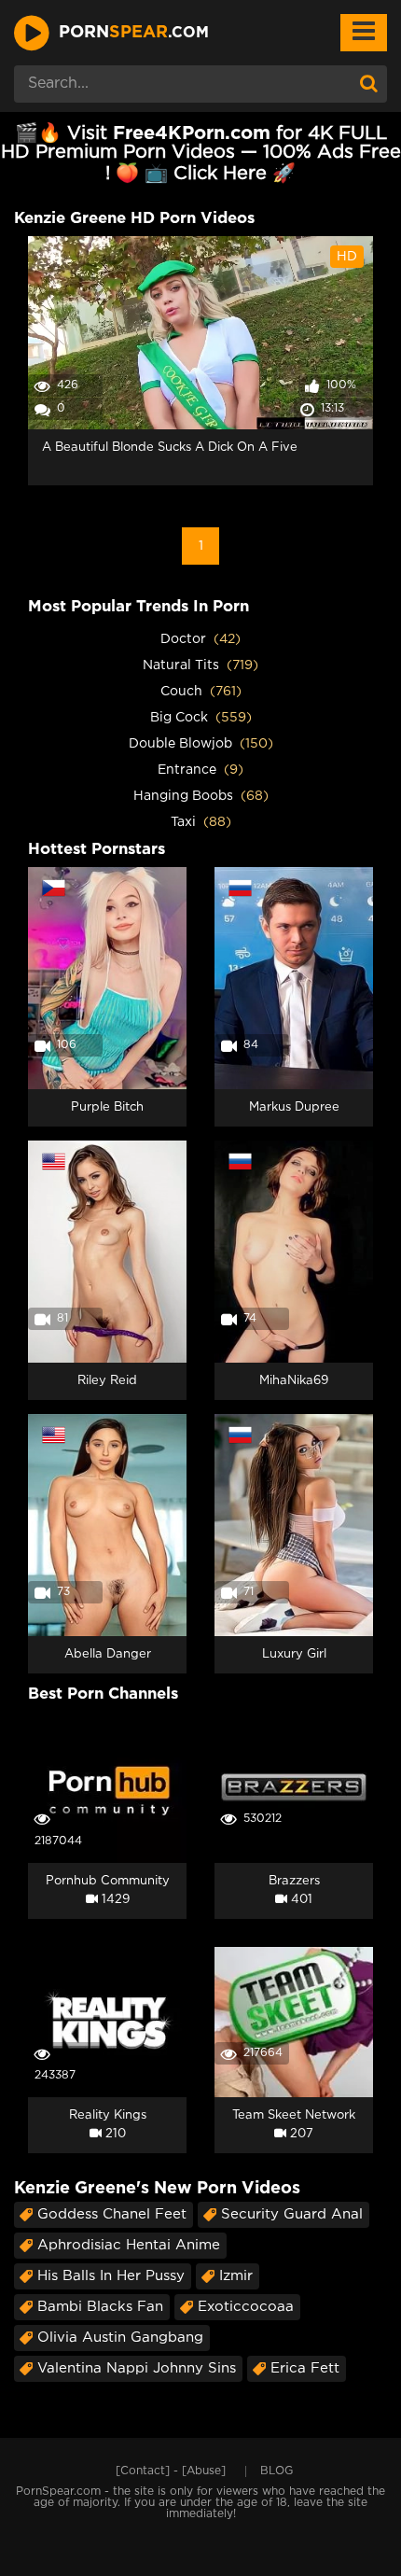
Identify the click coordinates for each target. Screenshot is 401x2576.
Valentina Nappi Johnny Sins (137, 2368)
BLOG (277, 2471)
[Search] (368, 84)
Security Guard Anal (292, 2214)
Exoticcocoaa (246, 2307)
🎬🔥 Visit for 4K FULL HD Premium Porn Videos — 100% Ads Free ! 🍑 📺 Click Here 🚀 (201, 154)
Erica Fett (305, 2368)
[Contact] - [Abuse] (171, 2471)
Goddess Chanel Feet (112, 2214)
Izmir (236, 2276)
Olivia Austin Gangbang (120, 2338)
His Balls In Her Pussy (111, 2276)
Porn (134, 33)
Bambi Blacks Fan (100, 2307)
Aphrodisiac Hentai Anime (129, 2245)
